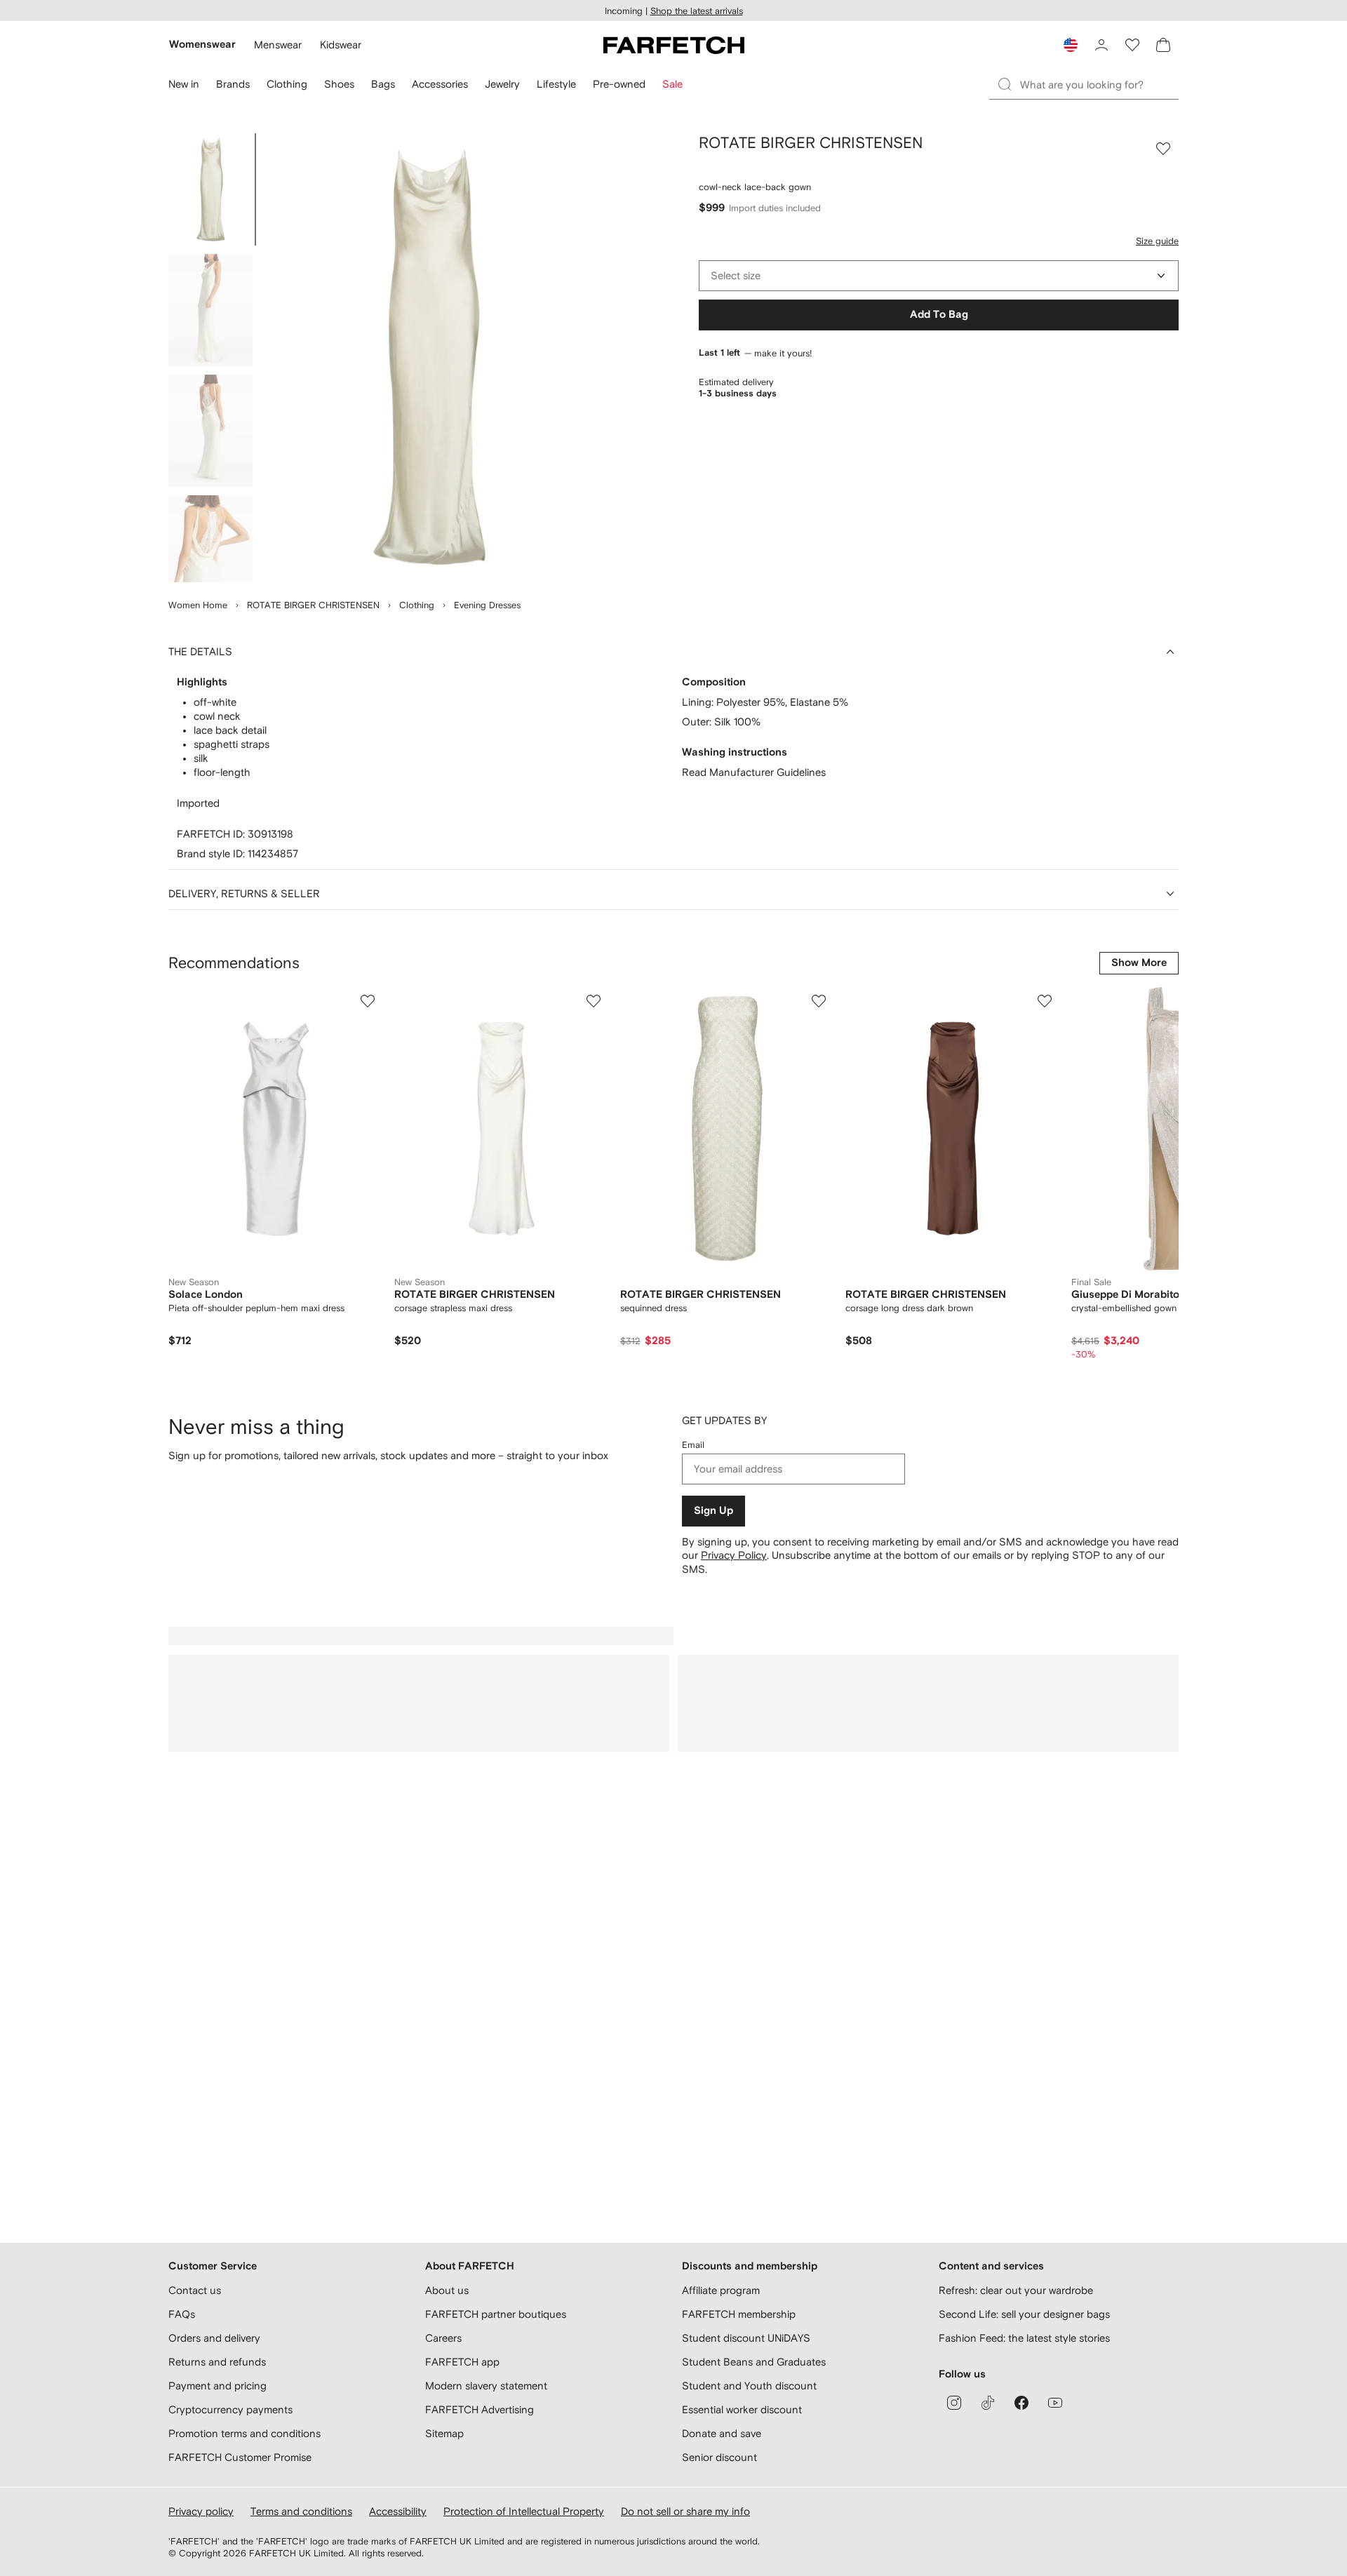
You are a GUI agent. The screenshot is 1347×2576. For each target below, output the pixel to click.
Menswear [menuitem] (278, 45)
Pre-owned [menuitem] (619, 84)
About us (447, 2290)
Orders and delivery (214, 2338)
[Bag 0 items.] (1163, 45)
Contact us (195, 2290)
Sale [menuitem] (672, 84)
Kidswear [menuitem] (341, 45)
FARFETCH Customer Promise (240, 2457)
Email (693, 1445)
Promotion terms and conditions (244, 2433)
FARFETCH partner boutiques (496, 2314)
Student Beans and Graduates (754, 2362)
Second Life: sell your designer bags (1024, 2314)
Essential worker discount (742, 2409)
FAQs (182, 2314)
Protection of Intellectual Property (524, 2511)
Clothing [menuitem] (287, 84)
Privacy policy (201, 2511)
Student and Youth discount (749, 2386)
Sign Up (713, 1511)
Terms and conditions (301, 2511)
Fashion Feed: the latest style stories (1024, 2338)
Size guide (1157, 241)
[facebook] (1021, 2403)
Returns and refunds (217, 2362)
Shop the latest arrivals (697, 11)
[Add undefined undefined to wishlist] (368, 1001)
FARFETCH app (462, 2362)
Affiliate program (721, 2290)
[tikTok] (988, 2403)
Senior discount (719, 2457)
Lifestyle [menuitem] (556, 84)
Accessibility (398, 2511)
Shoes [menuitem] (339, 84)
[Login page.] (1101, 45)
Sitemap (444, 2433)
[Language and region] (1071, 45)
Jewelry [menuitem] (502, 84)
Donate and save (722, 2433)
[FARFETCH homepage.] (674, 45)
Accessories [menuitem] (440, 84)
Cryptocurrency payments (230, 2409)
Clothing (417, 605)
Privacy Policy (734, 1555)
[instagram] (954, 2403)
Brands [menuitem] (233, 84)
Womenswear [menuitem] (202, 45)
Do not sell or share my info (685, 2511)
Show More (1139, 963)
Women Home (198, 605)
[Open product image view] (429, 358)
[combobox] (939, 276)
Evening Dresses (487, 605)
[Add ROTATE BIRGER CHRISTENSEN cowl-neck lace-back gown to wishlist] (1163, 149)
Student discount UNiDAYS (746, 2338)
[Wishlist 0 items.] (1132, 45)
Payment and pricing (217, 2386)
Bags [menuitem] (383, 84)
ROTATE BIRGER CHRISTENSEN (313, 605)
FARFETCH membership (739, 2314)
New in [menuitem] (184, 84)
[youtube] (1055, 2403)
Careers (443, 2338)
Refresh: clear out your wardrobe (1016, 2290)
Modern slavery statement (486, 2386)
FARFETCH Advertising (480, 2409)
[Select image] (210, 189)
